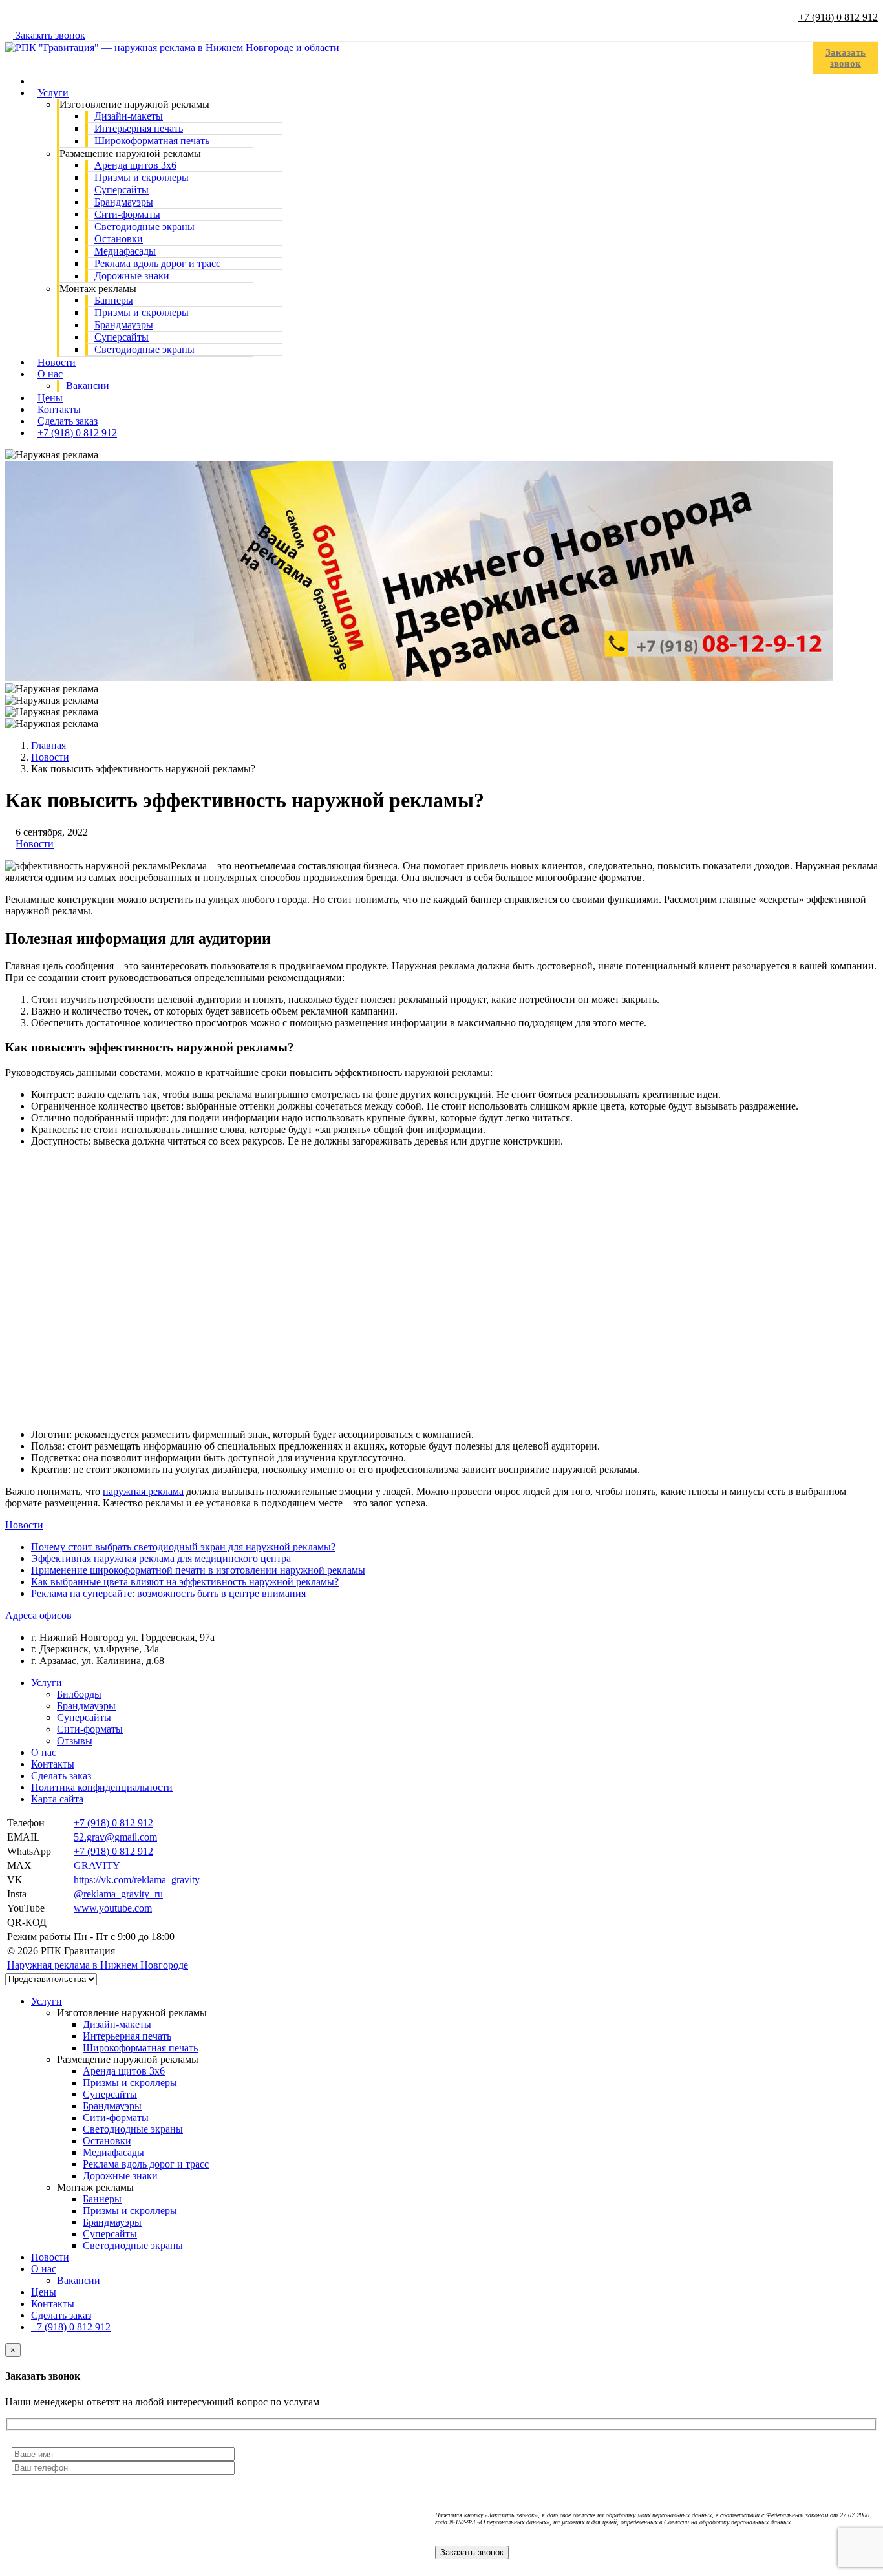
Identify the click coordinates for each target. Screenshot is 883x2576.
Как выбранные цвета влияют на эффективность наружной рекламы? (185, 1582)
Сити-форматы (90, 1729)
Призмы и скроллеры (130, 2083)
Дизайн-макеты (117, 2024)
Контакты (53, 1764)
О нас (50, 374)
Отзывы (75, 1741)
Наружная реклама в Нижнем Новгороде (98, 1965)
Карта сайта (57, 1799)
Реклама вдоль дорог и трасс (146, 2164)
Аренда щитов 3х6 (124, 2071)
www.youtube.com (113, 1908)
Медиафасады (113, 2152)
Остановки (107, 2141)
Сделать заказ (61, 1776)
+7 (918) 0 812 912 (838, 17)
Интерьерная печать (127, 2036)
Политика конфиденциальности (102, 1787)
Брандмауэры (86, 1706)
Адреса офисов (38, 1615)
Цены (44, 2292)
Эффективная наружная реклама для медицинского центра (161, 1558)
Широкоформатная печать (152, 141)
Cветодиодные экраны (144, 349)
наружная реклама (143, 1491)
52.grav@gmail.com (115, 1837)
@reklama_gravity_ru (118, 1894)
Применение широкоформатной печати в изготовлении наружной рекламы (198, 1570)
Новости (35, 844)
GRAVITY (97, 1865)
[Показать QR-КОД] (78, 1922)
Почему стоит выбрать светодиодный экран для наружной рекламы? (183, 1547)
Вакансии (88, 385)
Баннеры (102, 2199)
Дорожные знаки (132, 276)
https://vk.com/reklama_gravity (137, 1880)
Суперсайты (84, 1717)
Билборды (79, 1694)
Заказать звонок (49, 35)
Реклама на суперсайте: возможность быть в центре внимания (168, 1593)
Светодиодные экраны (133, 2129)
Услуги (53, 93)
